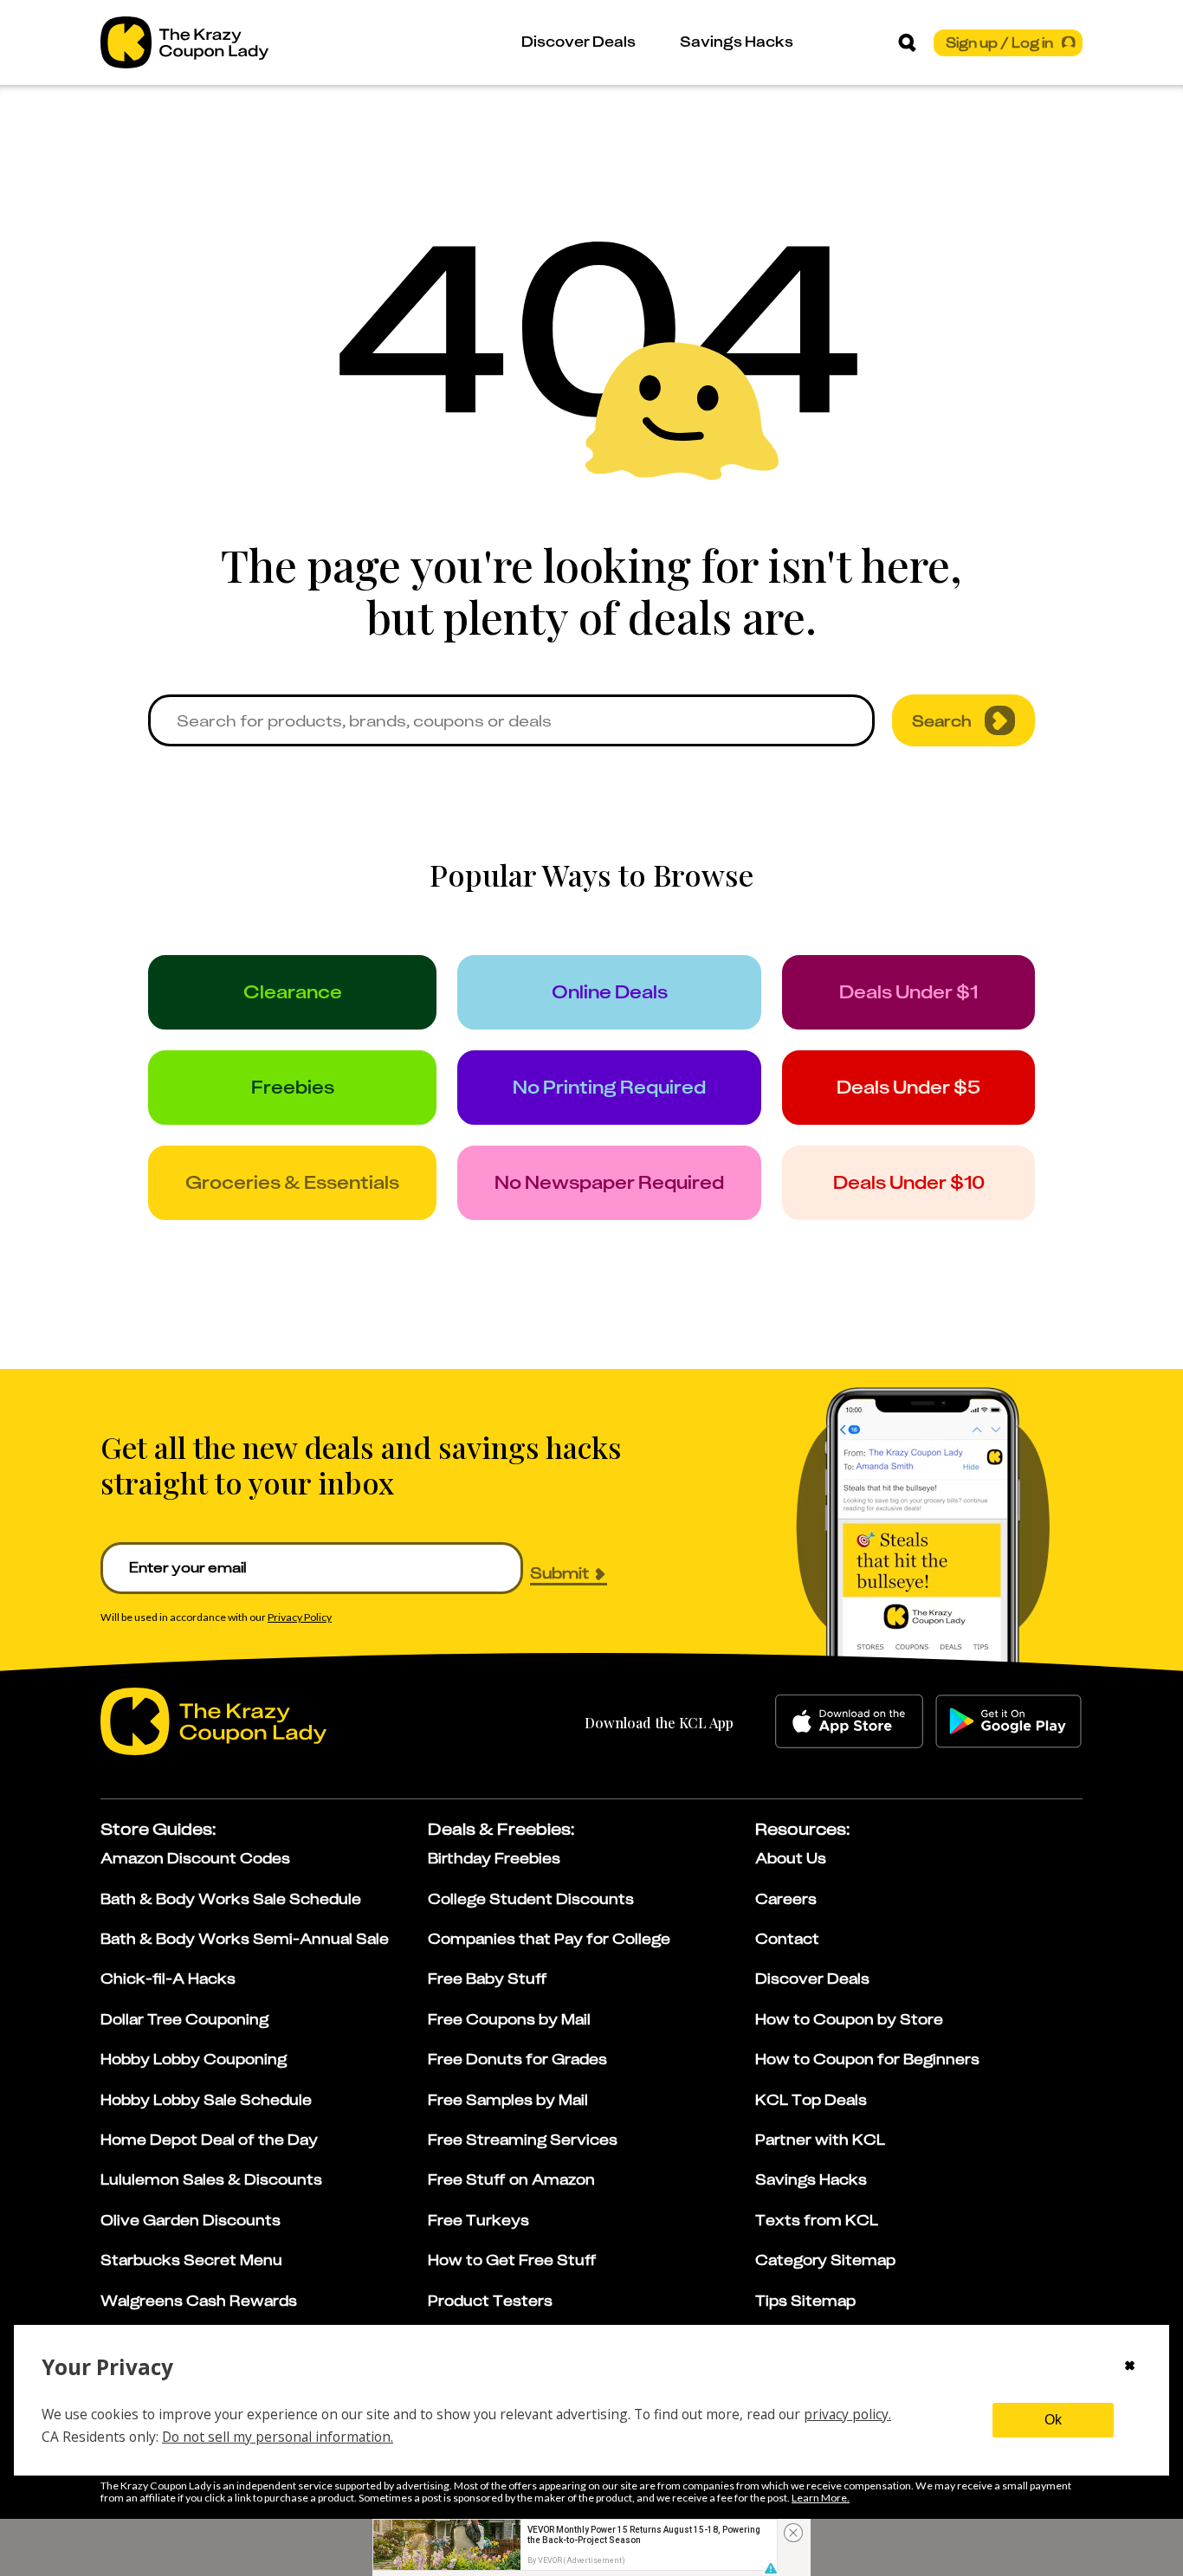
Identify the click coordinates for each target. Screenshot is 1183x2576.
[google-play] (1008, 1721)
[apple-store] (849, 1721)
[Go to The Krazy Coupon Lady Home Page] (184, 42)
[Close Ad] (793, 2533)
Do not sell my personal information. (278, 2437)
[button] (770, 2568)
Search (942, 720)
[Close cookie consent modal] (1130, 2367)
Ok (1053, 2420)
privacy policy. (847, 2414)
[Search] (907, 42)
